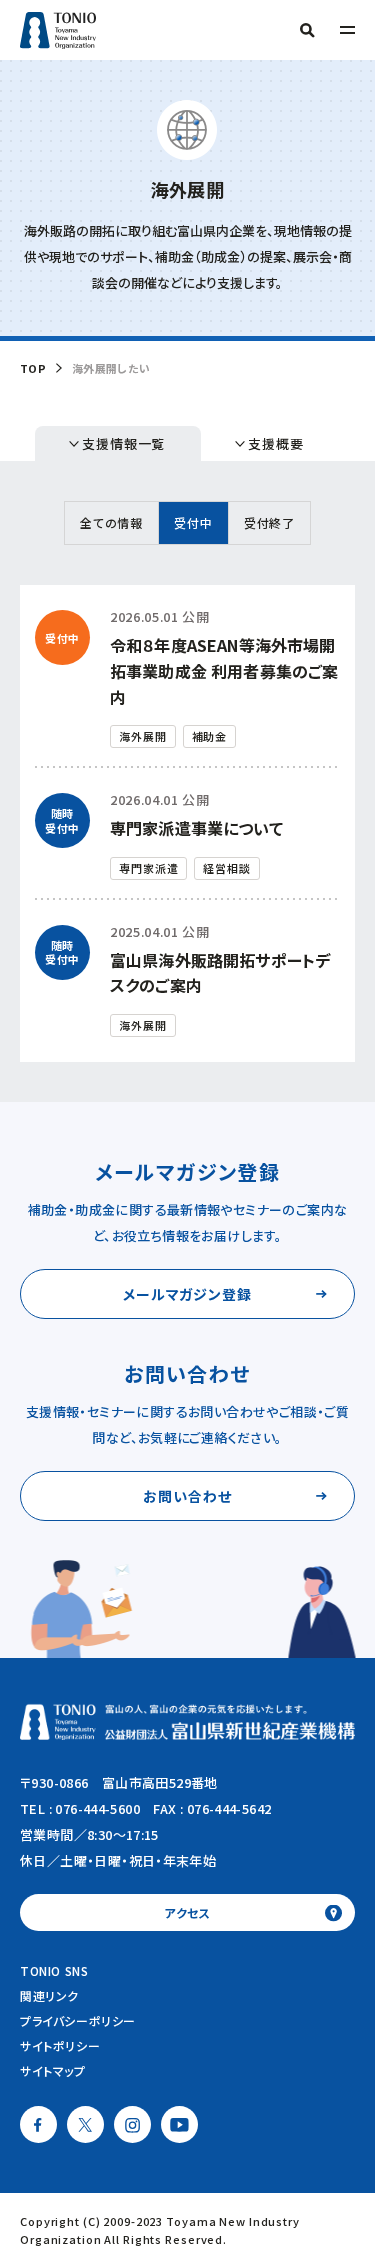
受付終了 (269, 522)
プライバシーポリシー (78, 2020)
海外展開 (143, 736)
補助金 (210, 736)
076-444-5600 (97, 1808)
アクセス (187, 1912)
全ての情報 (111, 522)
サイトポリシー (60, 2045)
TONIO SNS (54, 1970)
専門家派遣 (148, 868)
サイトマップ (53, 2070)
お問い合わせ (187, 1496)
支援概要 (276, 443)
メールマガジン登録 (188, 1294)
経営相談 (227, 868)
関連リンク (49, 1995)
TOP (33, 368)
